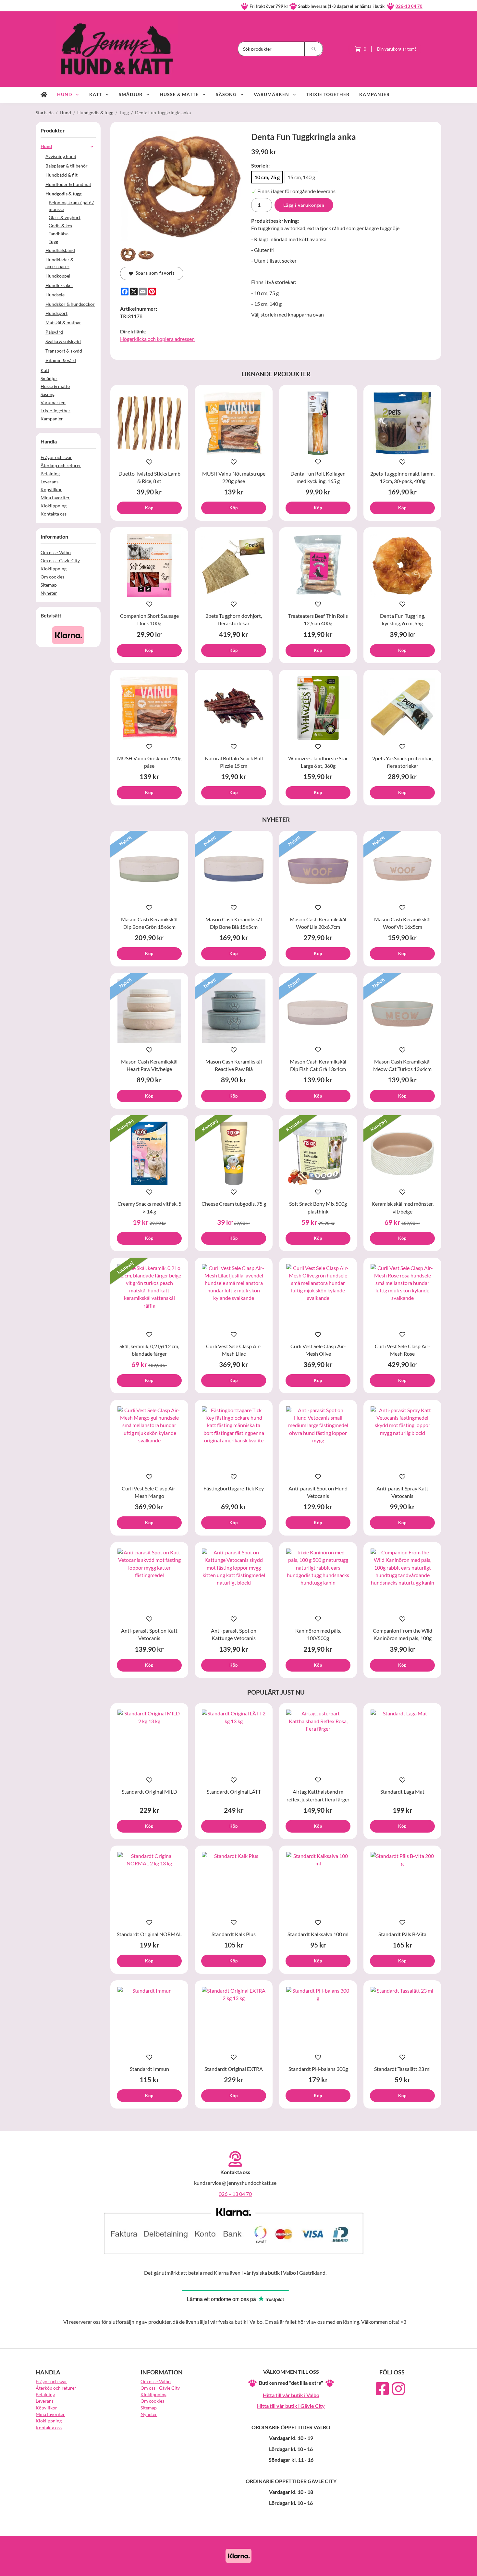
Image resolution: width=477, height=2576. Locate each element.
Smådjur (131, 94)
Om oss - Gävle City (60, 560)
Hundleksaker (59, 285)
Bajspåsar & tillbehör (67, 166)
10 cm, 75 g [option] (267, 177)
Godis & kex (61, 225)
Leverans (49, 482)
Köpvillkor (51, 489)
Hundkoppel (58, 276)
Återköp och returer (61, 465)
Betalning (50, 473)
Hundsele (55, 295)
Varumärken (271, 94)
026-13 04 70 (409, 6)
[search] (314, 49)
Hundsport (56, 313)
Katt (96, 94)
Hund (65, 94)
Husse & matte (179, 94)
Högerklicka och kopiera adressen (157, 339)
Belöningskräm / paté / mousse (71, 206)
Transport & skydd (64, 351)
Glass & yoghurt (65, 217)
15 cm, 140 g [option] (301, 177)
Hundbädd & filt (61, 175)
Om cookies (52, 577)
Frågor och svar (56, 457)
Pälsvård (54, 332)
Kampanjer (374, 94)
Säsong (226, 94)
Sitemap (49, 585)
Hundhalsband (60, 250)
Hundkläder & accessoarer (60, 263)
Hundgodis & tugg (63, 194)
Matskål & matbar (63, 323)
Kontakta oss (54, 514)
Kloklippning (54, 506)
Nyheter (49, 593)
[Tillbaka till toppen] (432, 2567)
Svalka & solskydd (63, 341)
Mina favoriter (55, 498)
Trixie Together (328, 94)
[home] (44, 95)
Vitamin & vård (61, 360)
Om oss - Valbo (56, 552)
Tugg (53, 241)
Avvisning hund (61, 156)
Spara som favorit (154, 273)
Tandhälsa (59, 234)
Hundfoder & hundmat (68, 184)
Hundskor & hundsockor (70, 304)
